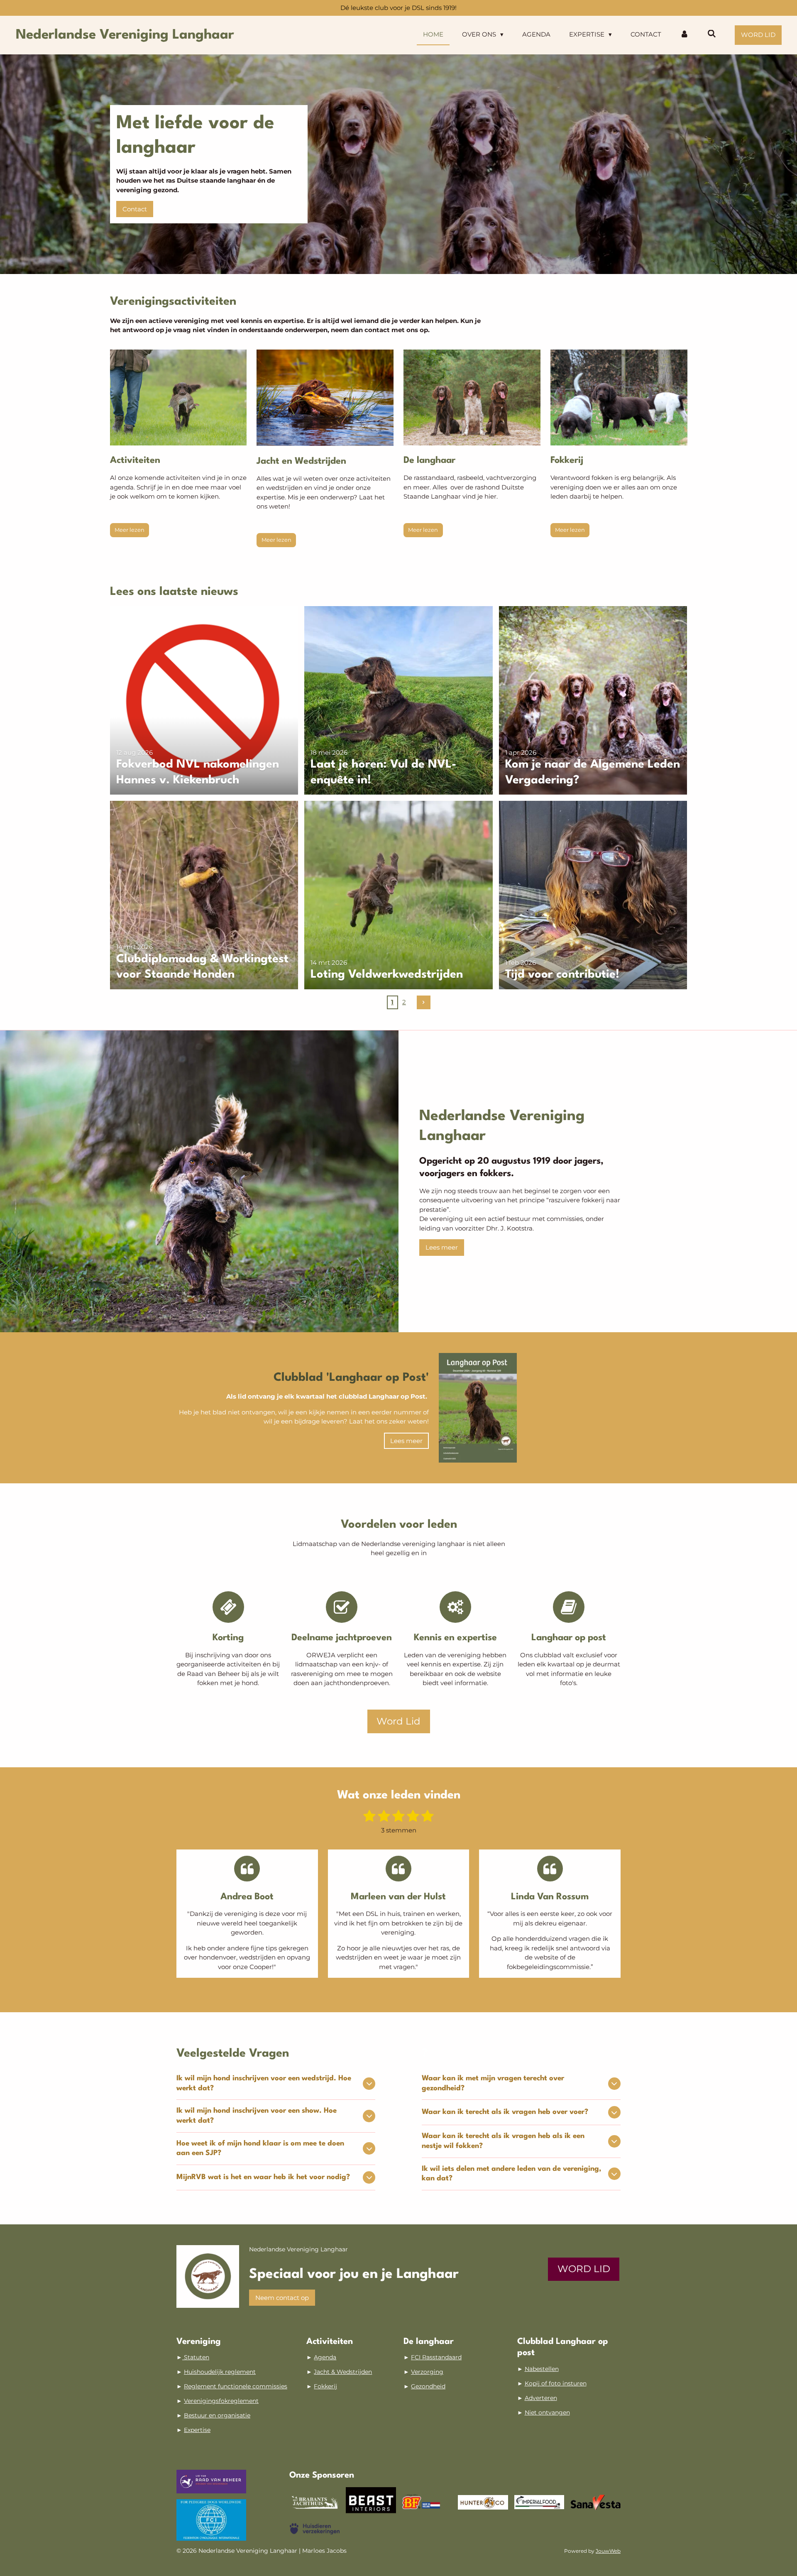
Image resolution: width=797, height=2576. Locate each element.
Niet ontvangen (547, 2412)
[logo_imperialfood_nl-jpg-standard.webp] (539, 2502)
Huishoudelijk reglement (220, 2372)
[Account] (684, 35)
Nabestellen (542, 2369)
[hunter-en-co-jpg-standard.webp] (483, 2502)
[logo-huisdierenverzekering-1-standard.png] (314, 2529)
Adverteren (541, 2398)
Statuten (196, 2357)
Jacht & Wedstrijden (343, 2372)
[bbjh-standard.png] (314, 2502)
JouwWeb (608, 2551)
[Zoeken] (712, 34)
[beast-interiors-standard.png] (371, 2502)
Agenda (325, 2357)
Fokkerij (325, 2386)
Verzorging (427, 2372)
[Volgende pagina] (424, 1003)
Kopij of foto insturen (556, 2383)
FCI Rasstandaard (436, 2357)
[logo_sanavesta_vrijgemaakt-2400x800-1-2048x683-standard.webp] (595, 2502)
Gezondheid (428, 2386)
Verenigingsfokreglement (221, 2401)
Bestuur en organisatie (217, 2415)
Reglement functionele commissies (236, 2386)
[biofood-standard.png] (427, 2502)
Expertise (197, 2430)
